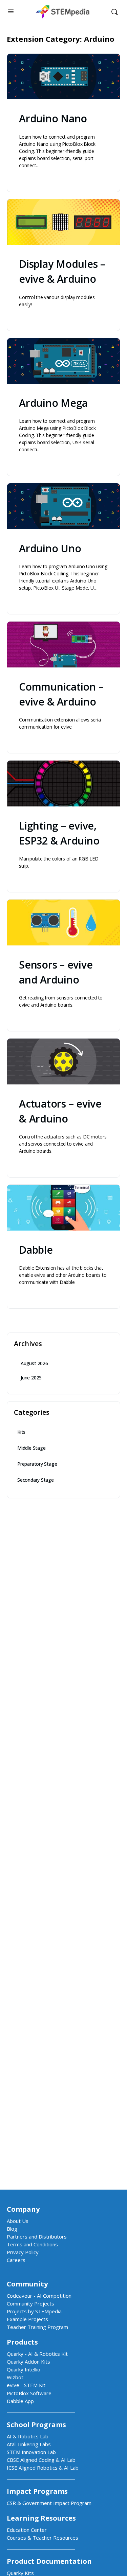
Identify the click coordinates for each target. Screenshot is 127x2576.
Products (22, 2342)
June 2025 (31, 1378)
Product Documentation (49, 2561)
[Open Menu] (11, 11)
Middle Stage (31, 1448)
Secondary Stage (36, 1480)
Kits (21, 1432)
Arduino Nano (53, 118)
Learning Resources (41, 2518)
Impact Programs (37, 2491)
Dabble (36, 1250)
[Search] (114, 12)
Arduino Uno (50, 548)
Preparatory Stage (37, 1464)
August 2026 (34, 1363)
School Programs (36, 2425)
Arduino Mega (53, 403)
